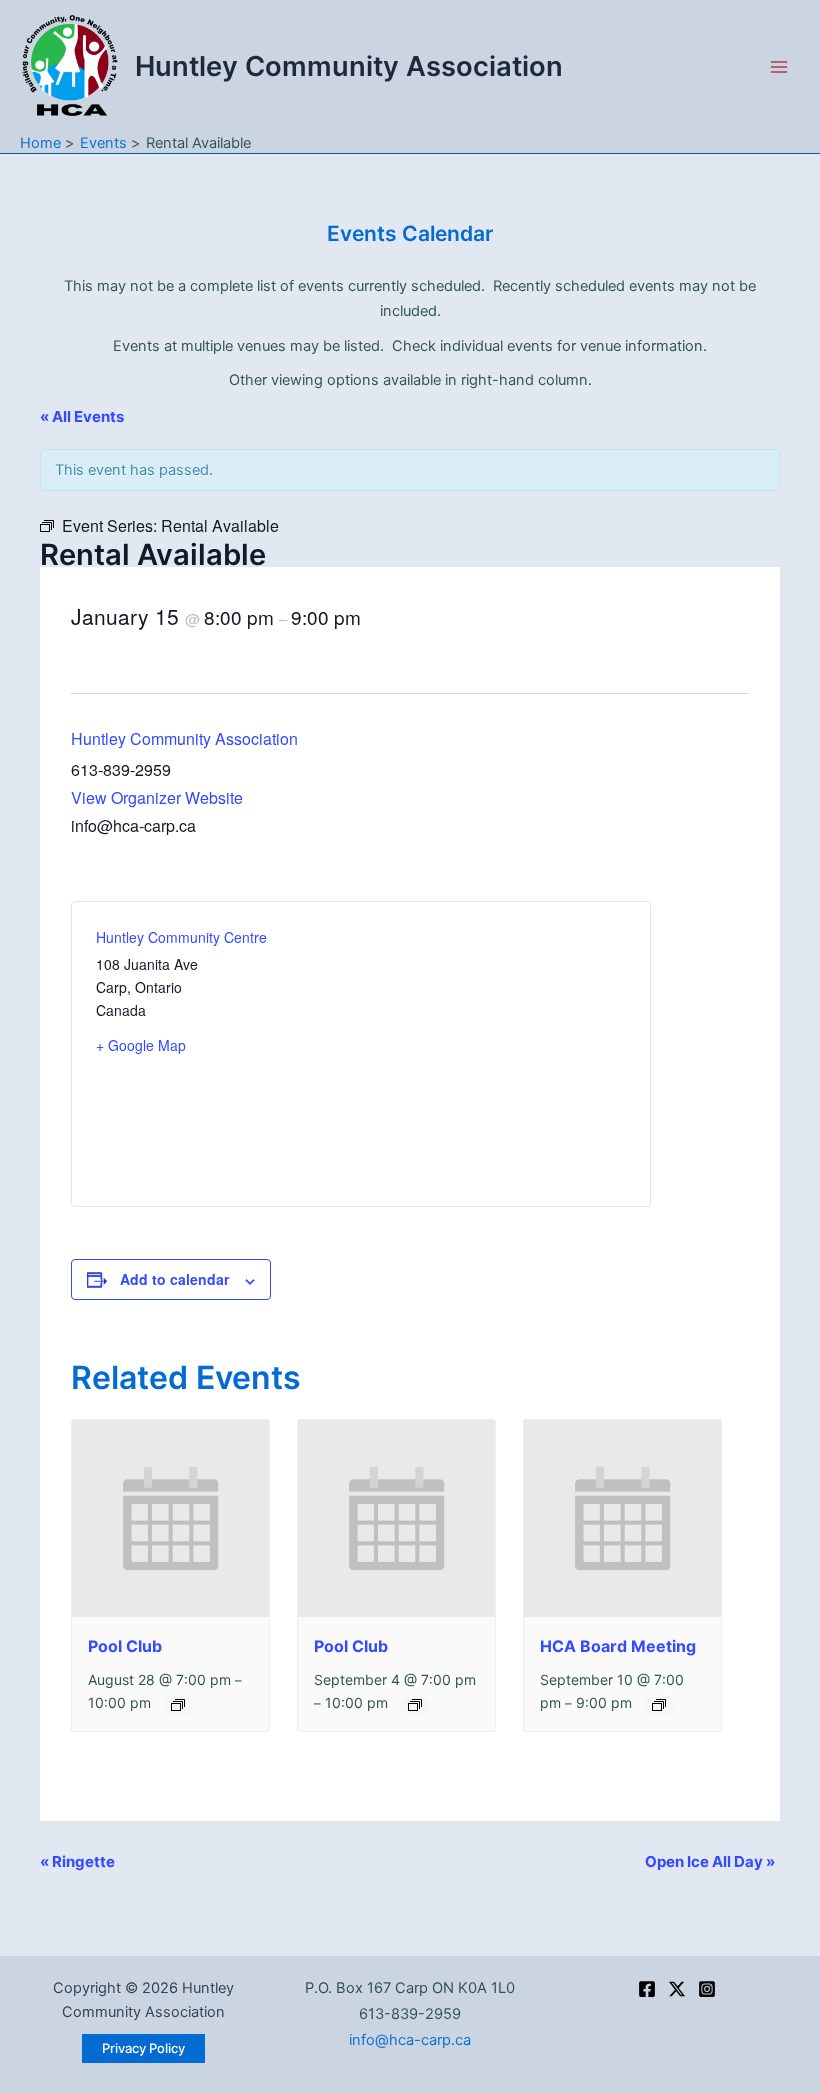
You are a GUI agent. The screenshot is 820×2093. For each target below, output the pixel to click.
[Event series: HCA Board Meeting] (659, 1705)
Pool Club (125, 1646)
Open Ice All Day (710, 1861)
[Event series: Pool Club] (178, 1705)
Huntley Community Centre (181, 937)
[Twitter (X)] (677, 1989)
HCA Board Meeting (618, 1646)
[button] (143, 2048)
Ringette (77, 1861)
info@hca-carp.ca (410, 2040)
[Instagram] (707, 1989)
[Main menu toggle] (779, 67)
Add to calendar (174, 1279)
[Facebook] (647, 1989)
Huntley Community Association (349, 66)
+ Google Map (141, 1045)
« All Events (82, 416)
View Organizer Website (157, 797)
